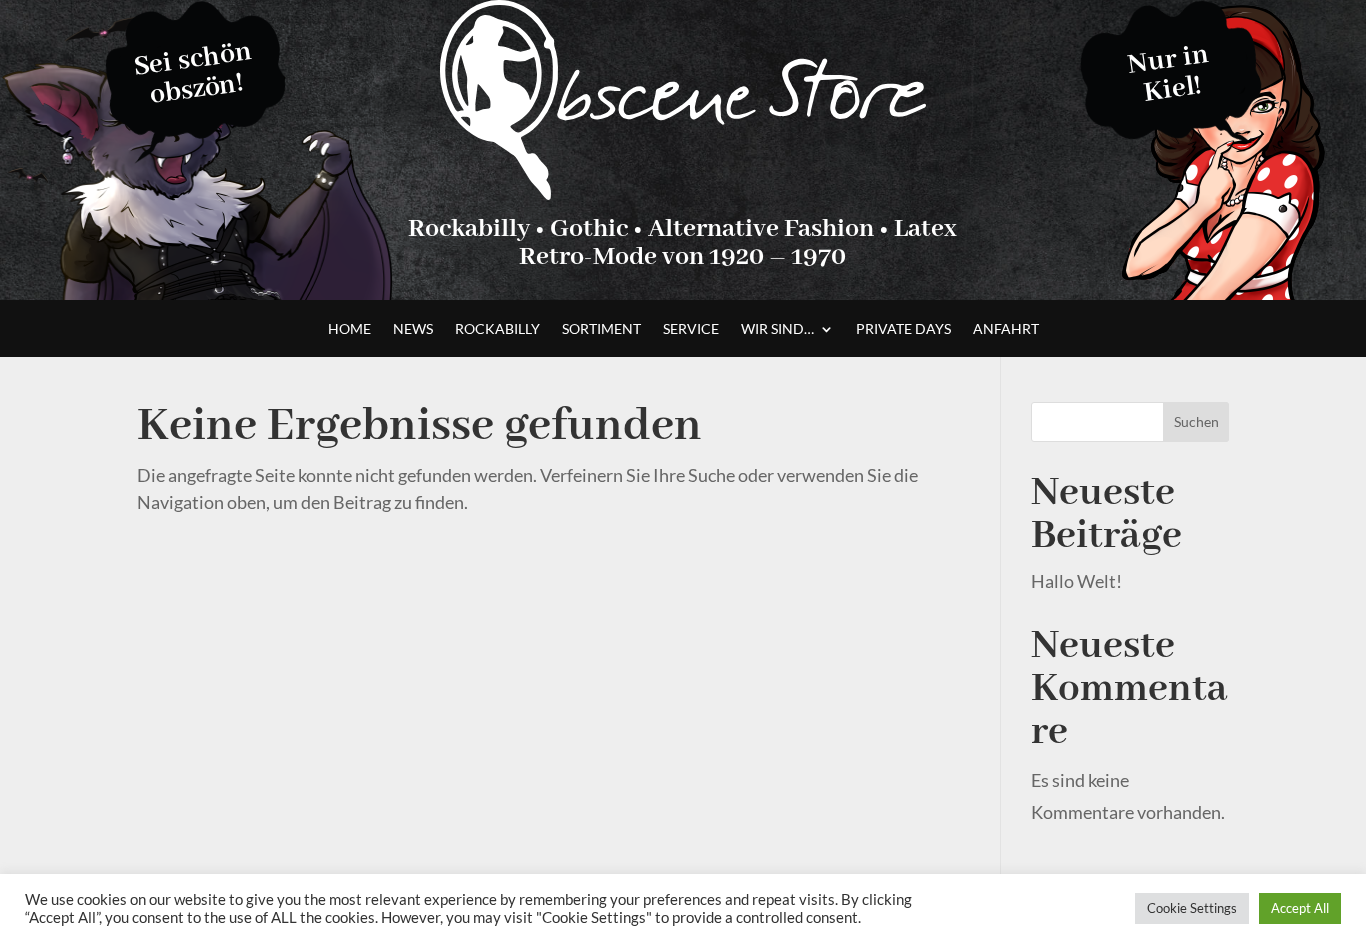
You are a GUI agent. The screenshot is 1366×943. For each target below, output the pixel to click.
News (413, 329)
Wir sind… (777, 329)
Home (349, 329)
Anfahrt (1006, 329)
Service (691, 329)
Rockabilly (497, 329)
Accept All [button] (1300, 908)
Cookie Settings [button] (1192, 908)
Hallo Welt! (1076, 581)
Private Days (903, 329)
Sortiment (601, 329)
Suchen (1196, 421)
